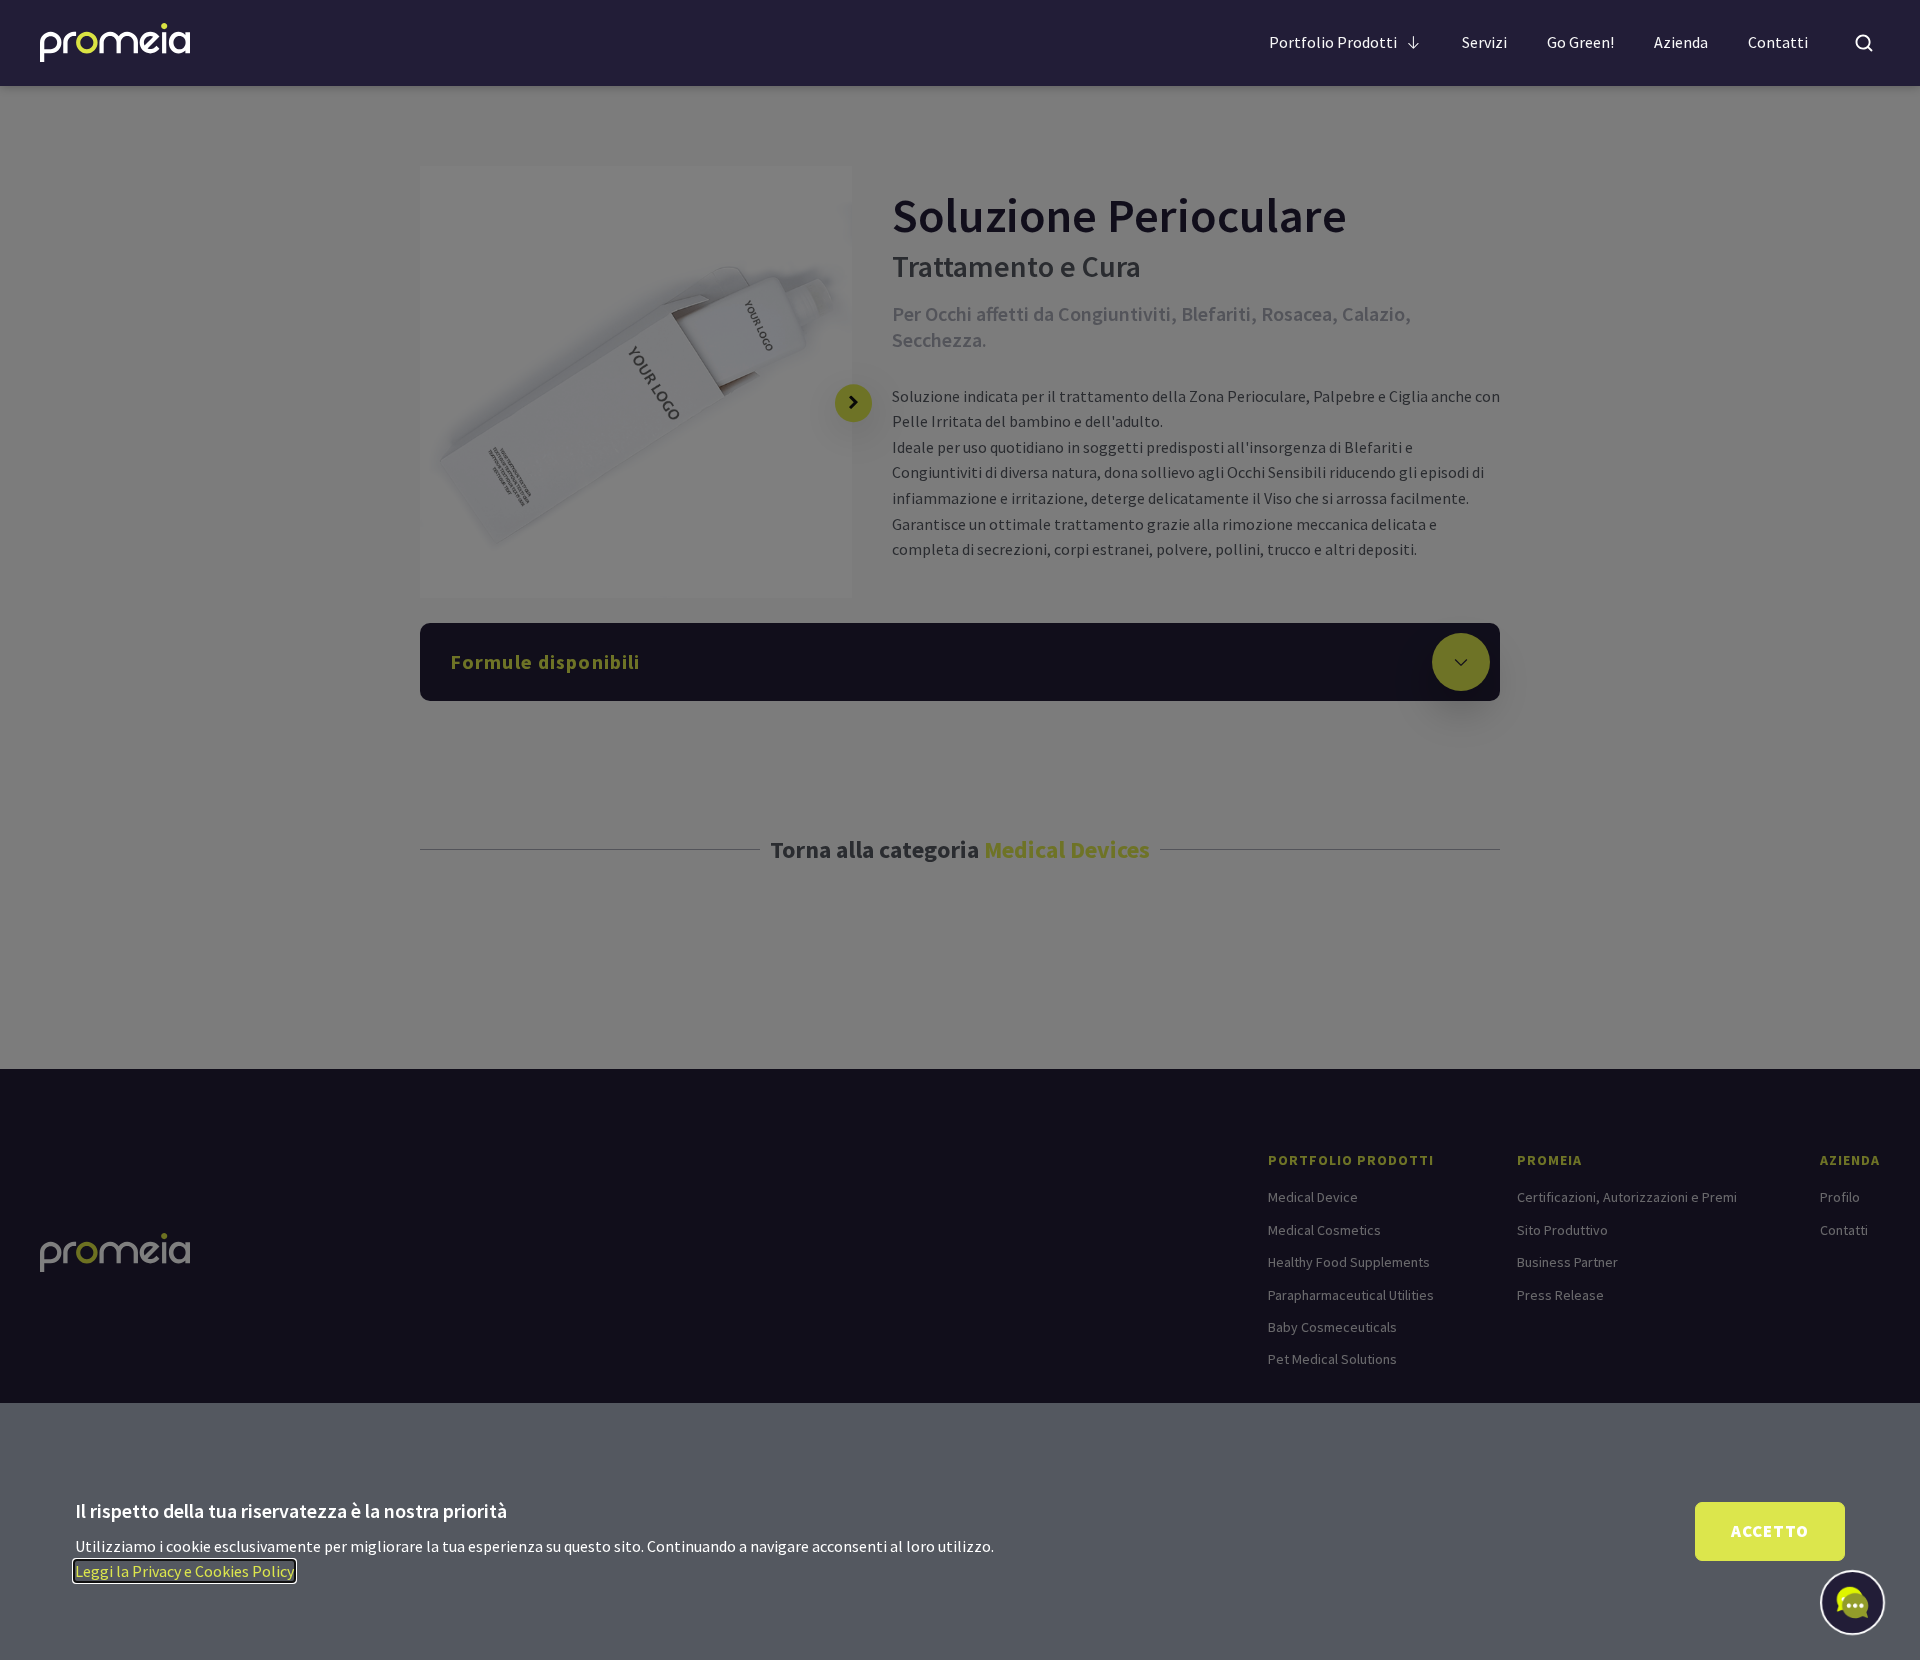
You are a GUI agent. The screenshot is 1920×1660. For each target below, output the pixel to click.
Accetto (1770, 1531)
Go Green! (1580, 42)
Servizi (1484, 42)
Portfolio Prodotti (1333, 42)
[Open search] (1864, 43)
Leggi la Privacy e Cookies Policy (184, 1571)
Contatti (1778, 42)
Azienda (1681, 42)
